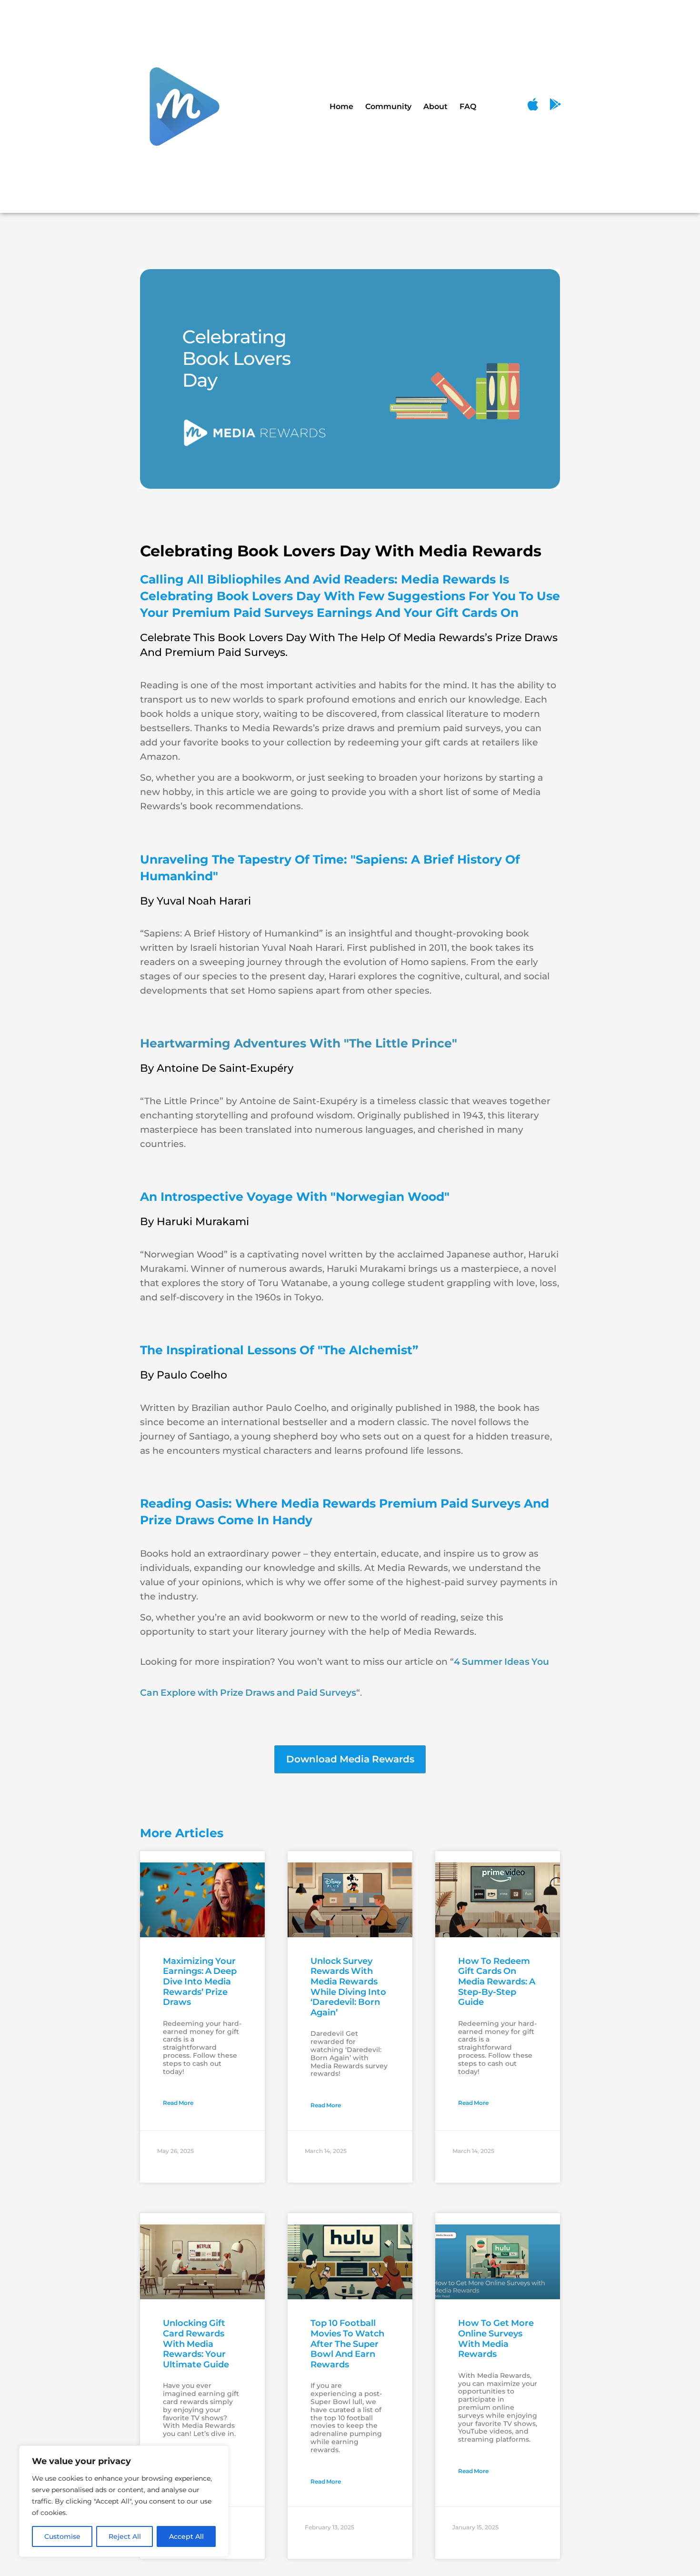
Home (341, 106)
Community (388, 106)
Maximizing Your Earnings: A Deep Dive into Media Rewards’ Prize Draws (200, 1982)
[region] (124, 2501)
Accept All (186, 2536)
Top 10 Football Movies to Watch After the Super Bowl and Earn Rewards (347, 2344)
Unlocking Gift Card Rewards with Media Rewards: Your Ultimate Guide (196, 2344)
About (435, 106)
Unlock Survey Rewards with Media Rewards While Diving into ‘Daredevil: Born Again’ (348, 1987)
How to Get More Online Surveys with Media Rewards (496, 2339)
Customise (62, 2536)
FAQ (468, 106)
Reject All (125, 2536)
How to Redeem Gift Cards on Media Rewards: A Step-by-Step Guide (497, 1982)
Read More (178, 2103)
